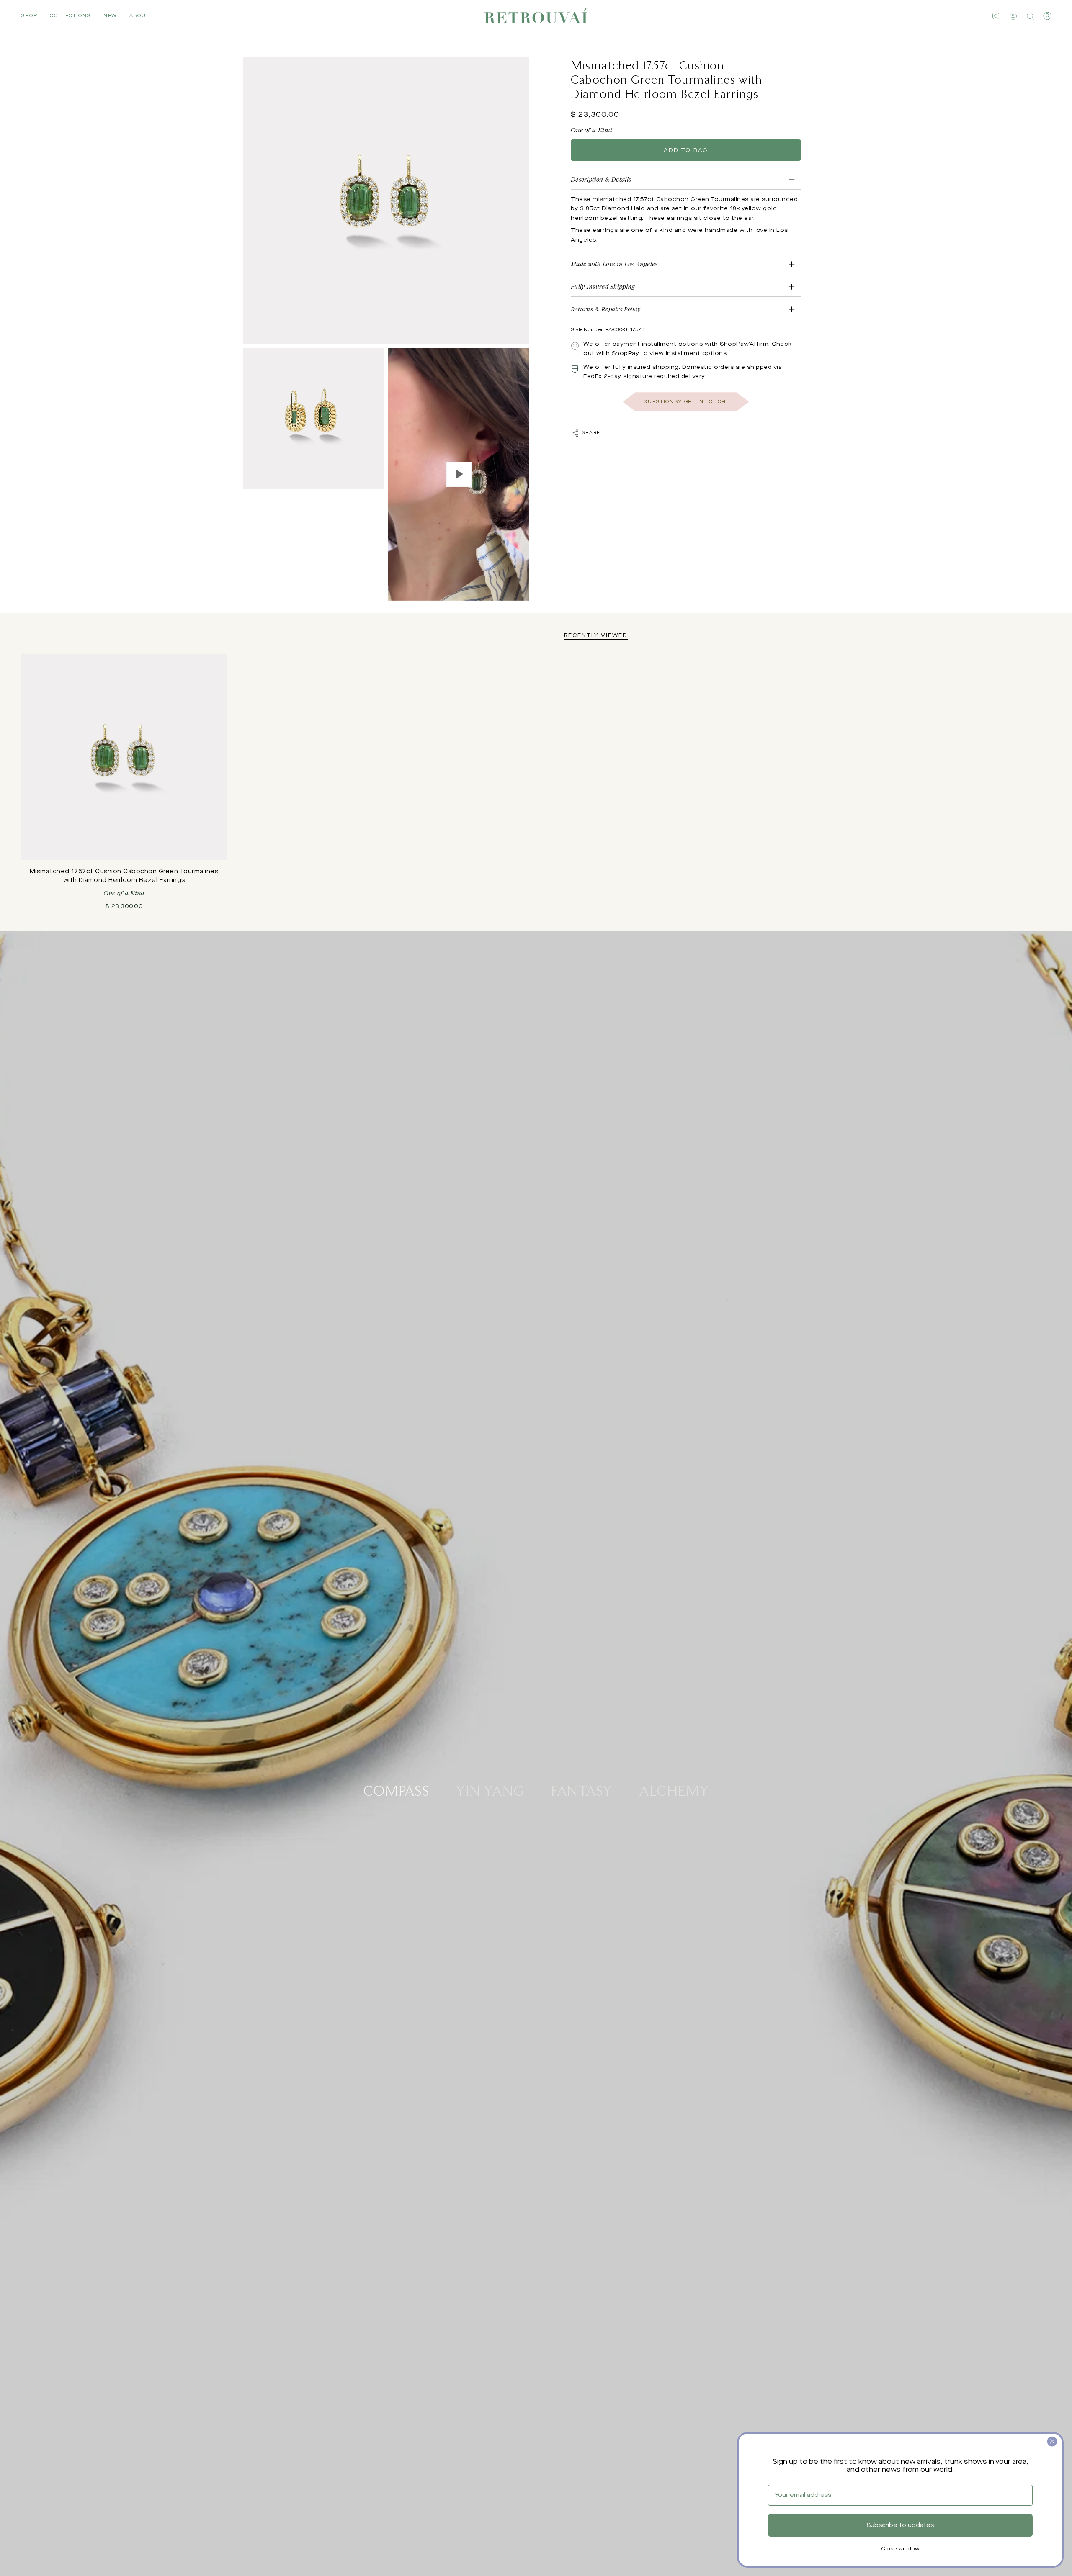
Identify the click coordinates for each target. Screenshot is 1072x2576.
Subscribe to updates (900, 2525)
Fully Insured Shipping (603, 287)
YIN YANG (490, 1790)
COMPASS (396, 1790)
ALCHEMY (674, 1790)
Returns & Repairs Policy (606, 310)
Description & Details (601, 179)
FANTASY (582, 1790)
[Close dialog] (1052, 2441)
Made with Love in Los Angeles (614, 264)
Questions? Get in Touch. (686, 402)
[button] (29, 16)
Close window (900, 2549)
